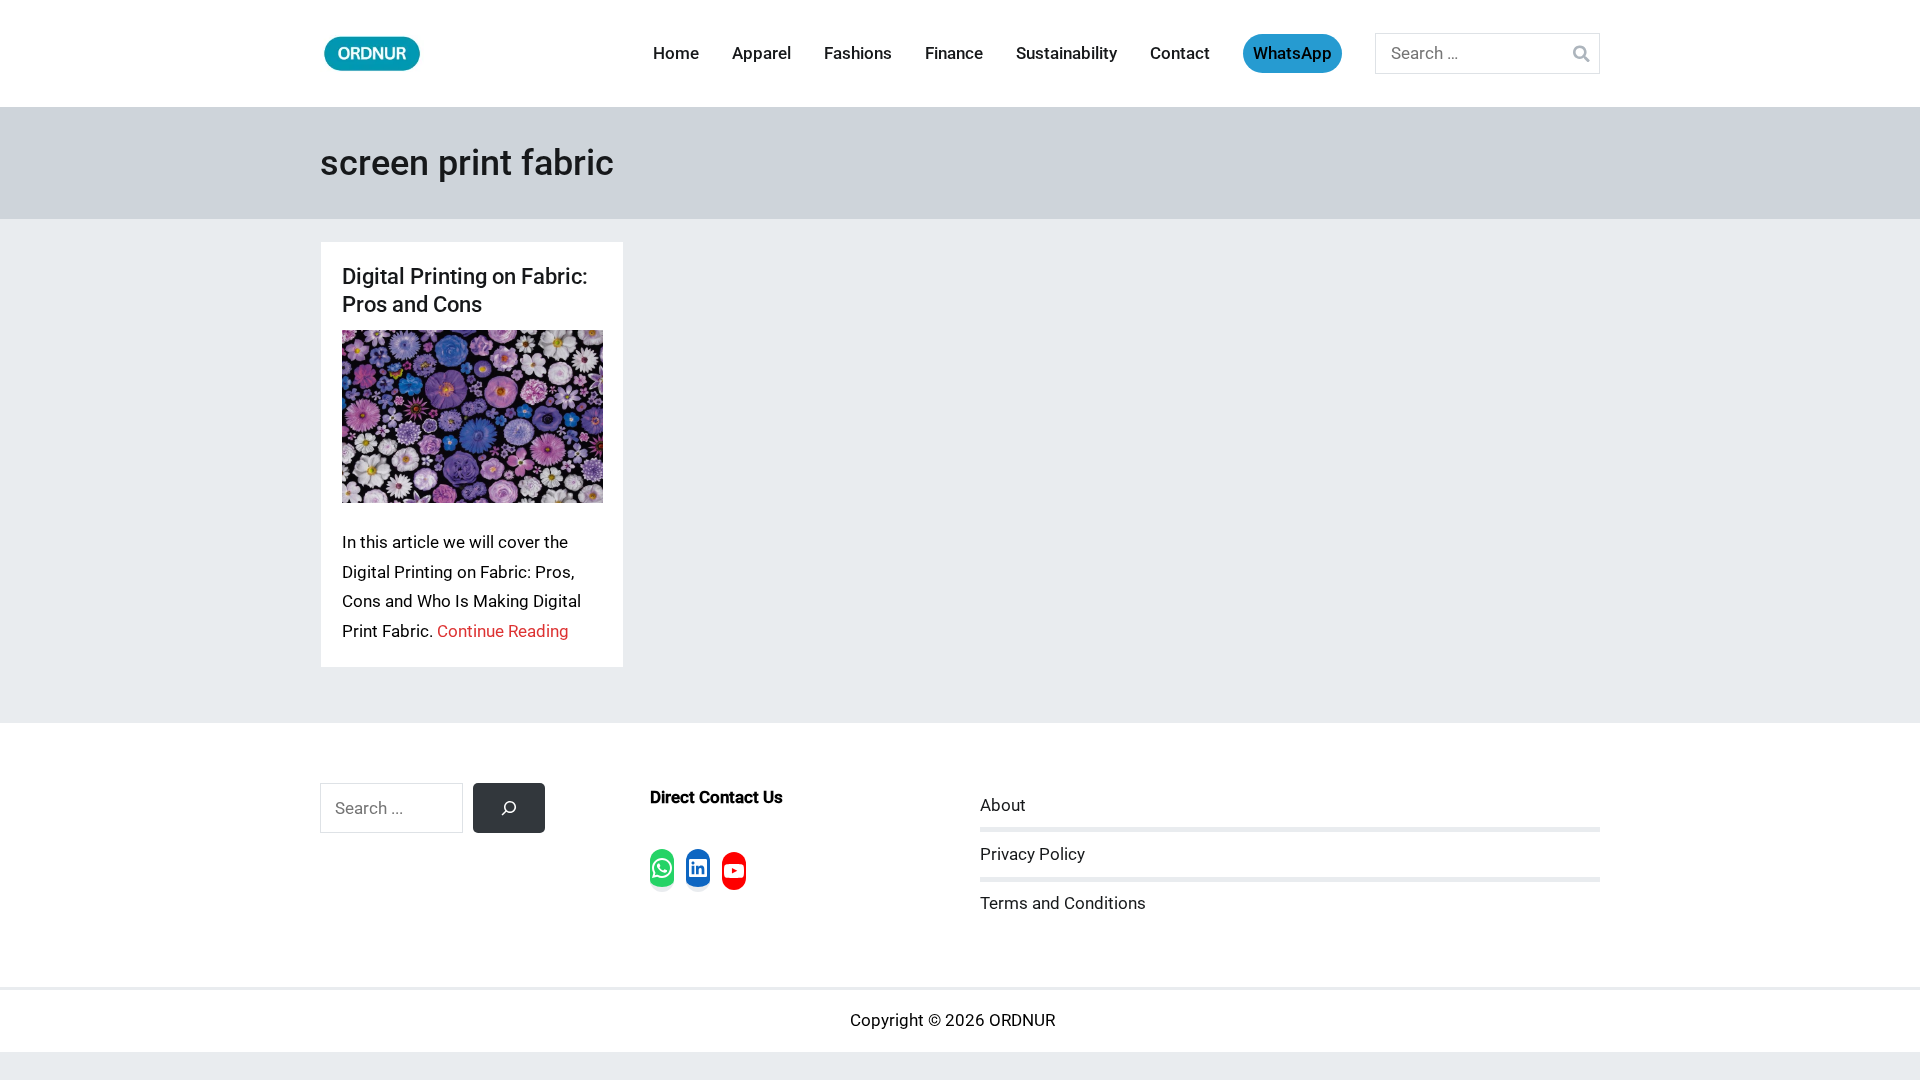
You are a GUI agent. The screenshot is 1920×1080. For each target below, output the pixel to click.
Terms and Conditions (1063, 903)
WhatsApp (1292, 53)
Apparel (761, 53)
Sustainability (1066, 53)
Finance (954, 53)
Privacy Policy (1032, 854)
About (1003, 805)
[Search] (509, 808)
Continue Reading (503, 631)
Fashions (858, 53)
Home (676, 53)
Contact (1180, 53)
